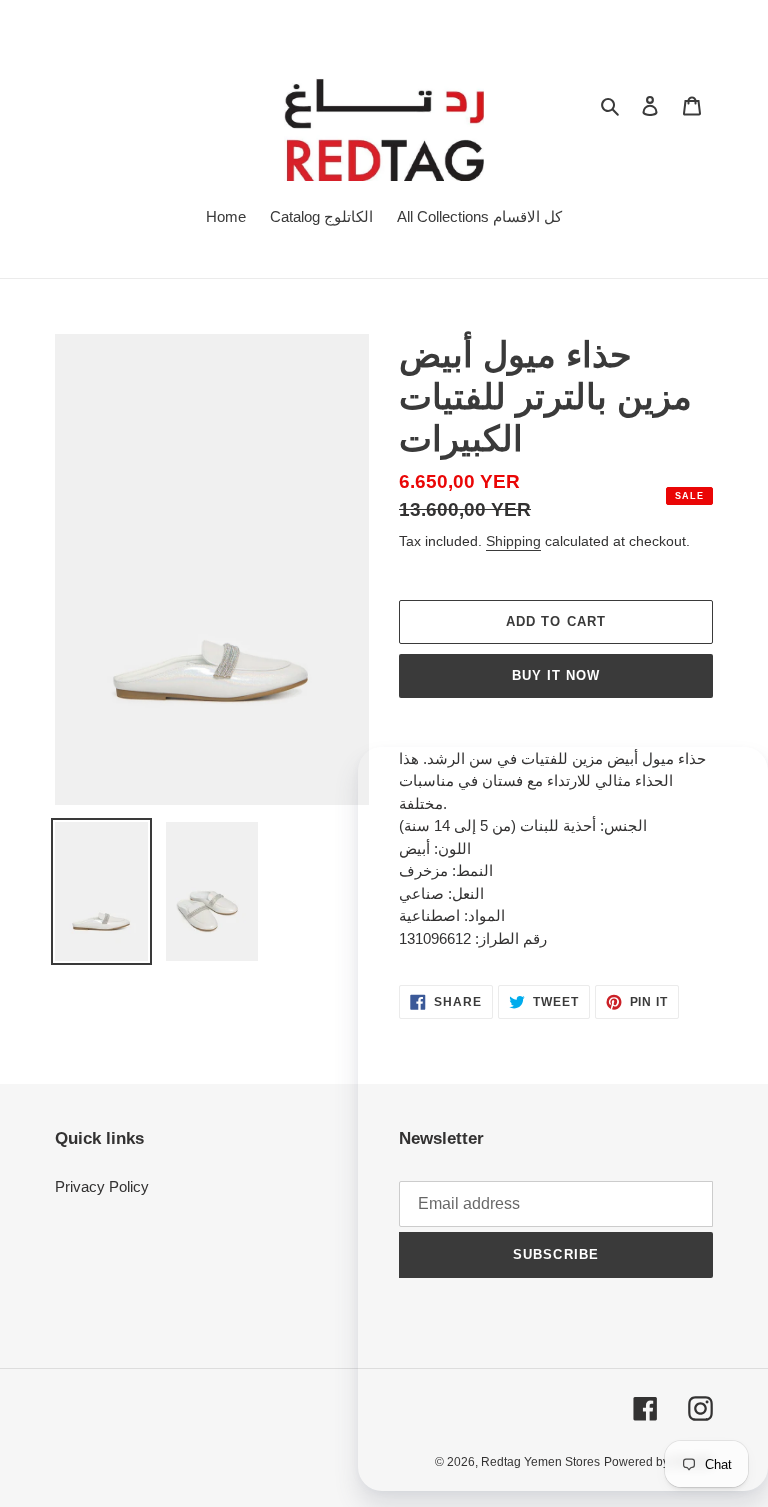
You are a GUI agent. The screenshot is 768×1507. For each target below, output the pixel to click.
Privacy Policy (102, 1186)
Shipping (513, 541)
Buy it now (556, 675)
